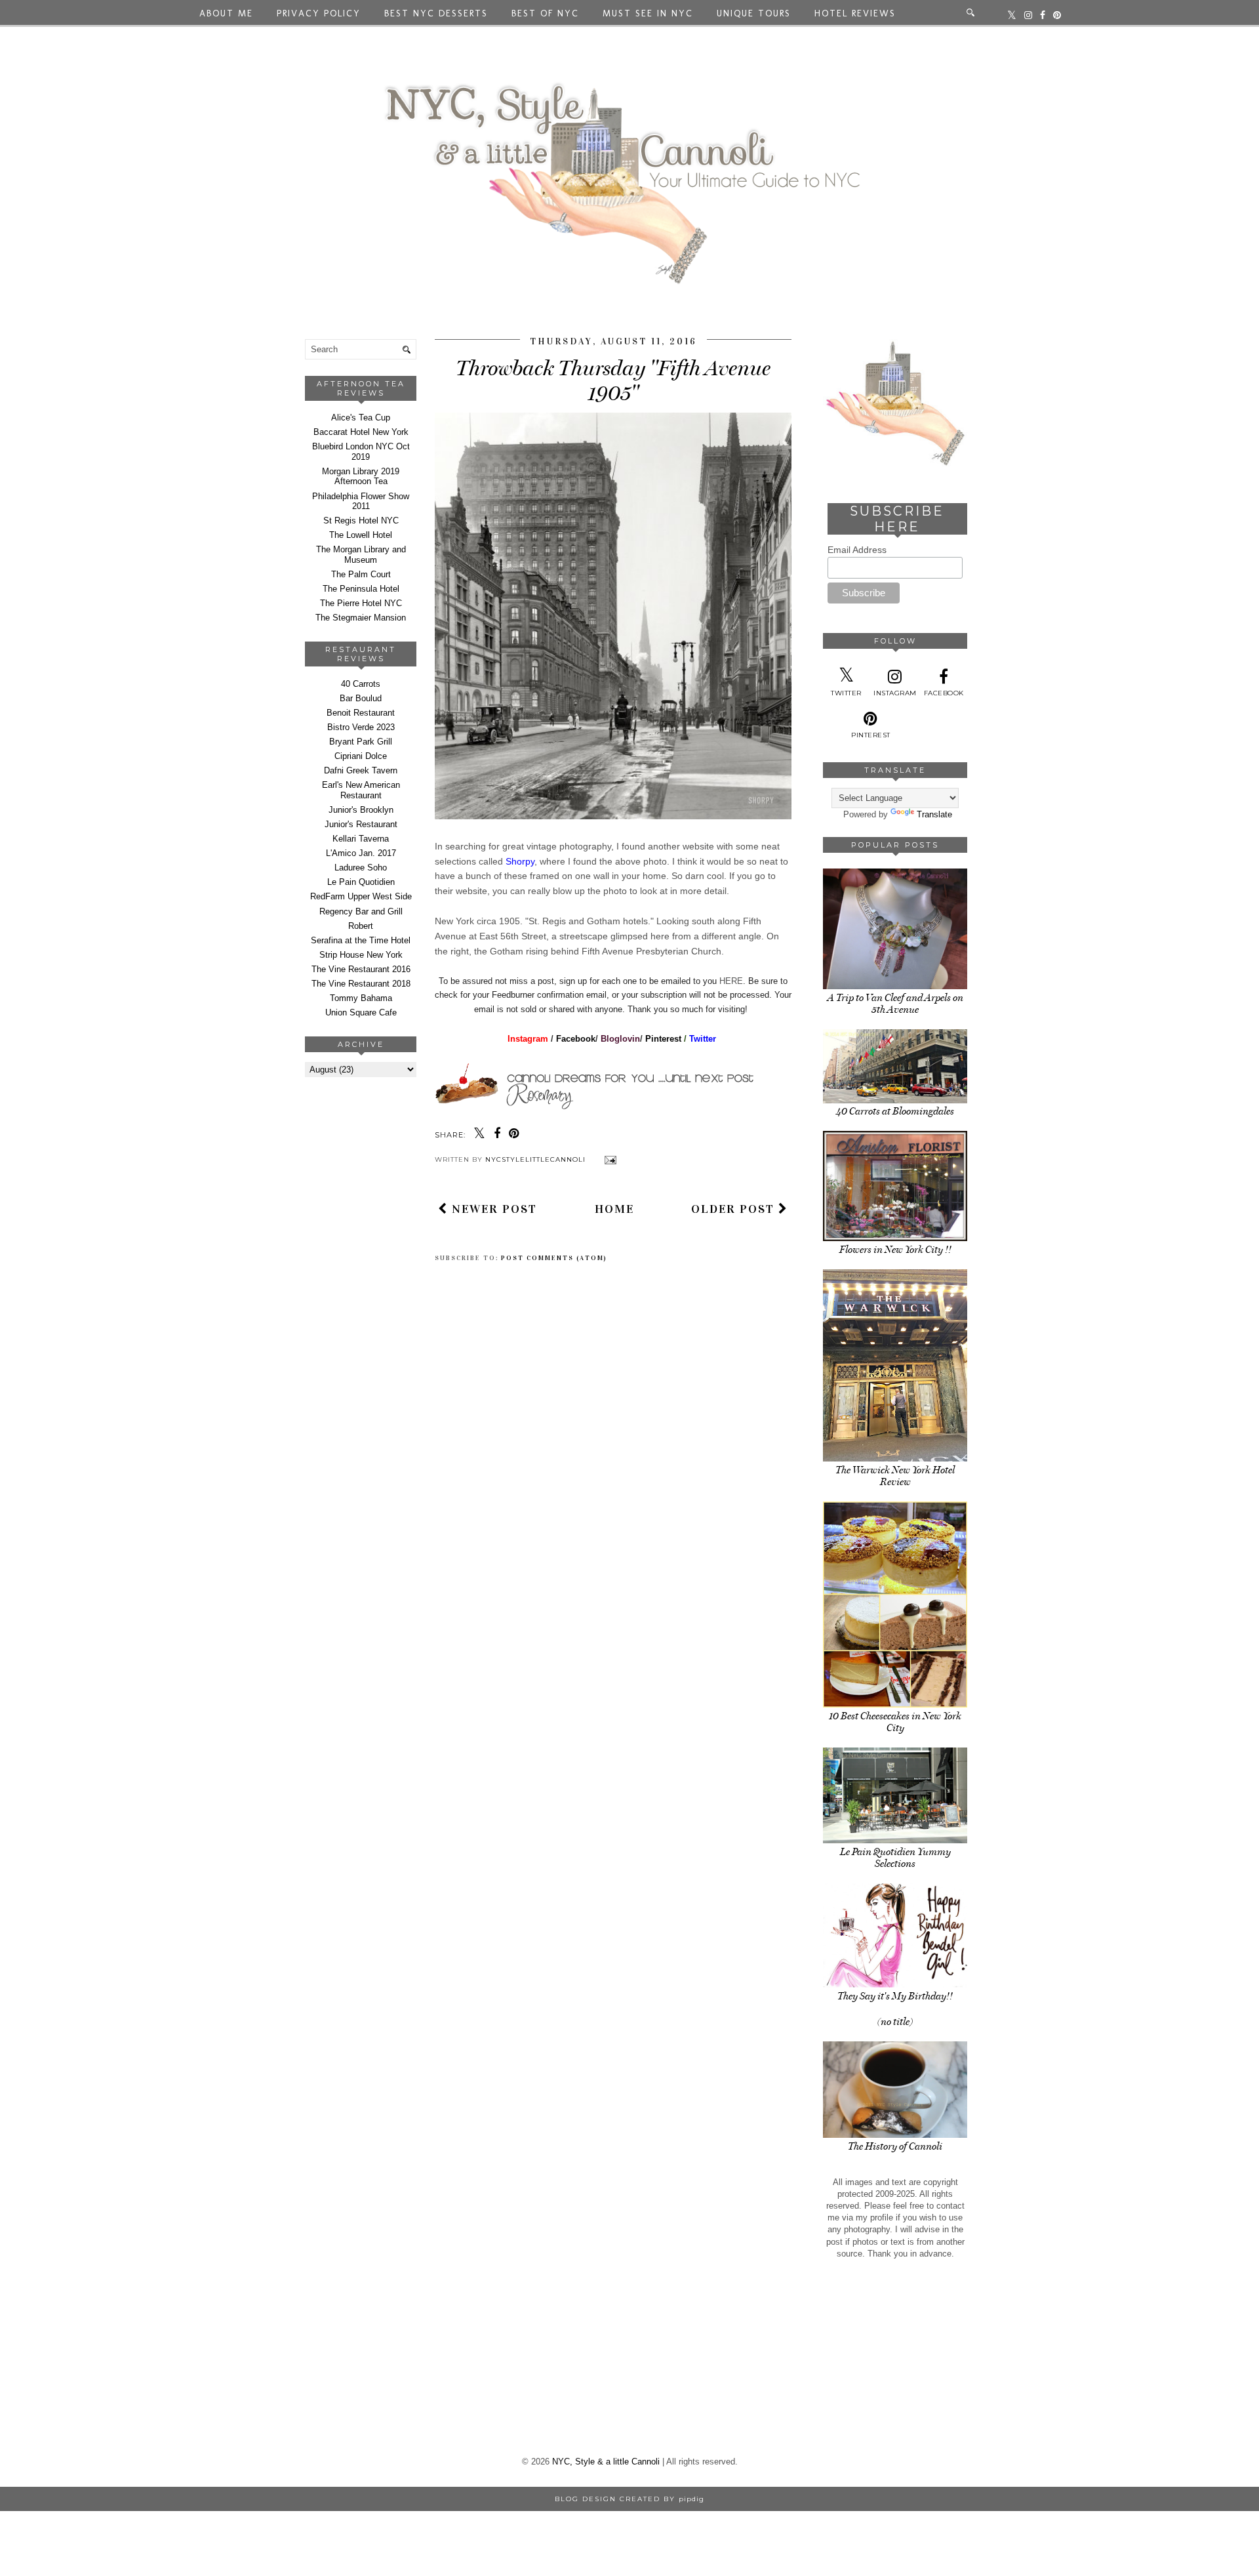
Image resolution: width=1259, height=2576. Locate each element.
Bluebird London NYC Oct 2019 (361, 452)
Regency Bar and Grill (361, 911)
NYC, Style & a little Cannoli (606, 2462)
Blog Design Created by (629, 2499)
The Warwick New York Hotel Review (895, 1476)
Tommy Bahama (361, 998)
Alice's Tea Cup (361, 418)
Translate (934, 814)
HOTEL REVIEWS (855, 13)
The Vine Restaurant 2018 (361, 984)
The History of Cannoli (895, 2146)
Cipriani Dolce (361, 756)
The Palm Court (361, 574)
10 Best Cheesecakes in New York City (895, 1722)
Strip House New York (361, 955)
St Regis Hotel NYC (361, 521)
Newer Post (492, 1209)
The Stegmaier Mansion (361, 618)
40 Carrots (361, 684)
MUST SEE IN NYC (648, 13)
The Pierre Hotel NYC (361, 603)
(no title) (895, 2022)
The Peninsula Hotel (361, 589)
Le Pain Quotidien (361, 882)
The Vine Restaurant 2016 (361, 969)
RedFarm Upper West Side (361, 896)
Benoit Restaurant (361, 713)
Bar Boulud (361, 698)
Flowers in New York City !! (895, 1250)
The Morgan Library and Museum (361, 555)
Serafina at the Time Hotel (361, 940)
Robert (361, 926)
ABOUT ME (226, 13)
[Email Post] (609, 1159)
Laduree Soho (361, 868)
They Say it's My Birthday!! (895, 1996)
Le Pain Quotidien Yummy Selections (895, 1858)
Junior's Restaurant (361, 824)
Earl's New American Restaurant (361, 790)
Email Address (857, 550)
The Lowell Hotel (361, 535)
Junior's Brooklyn (361, 810)
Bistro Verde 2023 (361, 727)
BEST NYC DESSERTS (436, 13)
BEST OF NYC (545, 13)
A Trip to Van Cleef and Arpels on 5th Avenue (895, 1004)
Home (614, 1209)
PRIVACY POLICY (319, 13)
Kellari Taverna (361, 839)
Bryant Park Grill (361, 742)
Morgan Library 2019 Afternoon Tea (361, 477)
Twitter (704, 1039)
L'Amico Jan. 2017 (361, 853)
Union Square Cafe (361, 1012)
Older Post (735, 1209)
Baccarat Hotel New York (361, 432)
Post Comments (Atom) (554, 1258)
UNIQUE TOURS (754, 13)
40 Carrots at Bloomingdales (895, 1111)
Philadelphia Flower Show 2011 (361, 501)
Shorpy (520, 861)
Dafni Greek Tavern (361, 770)
